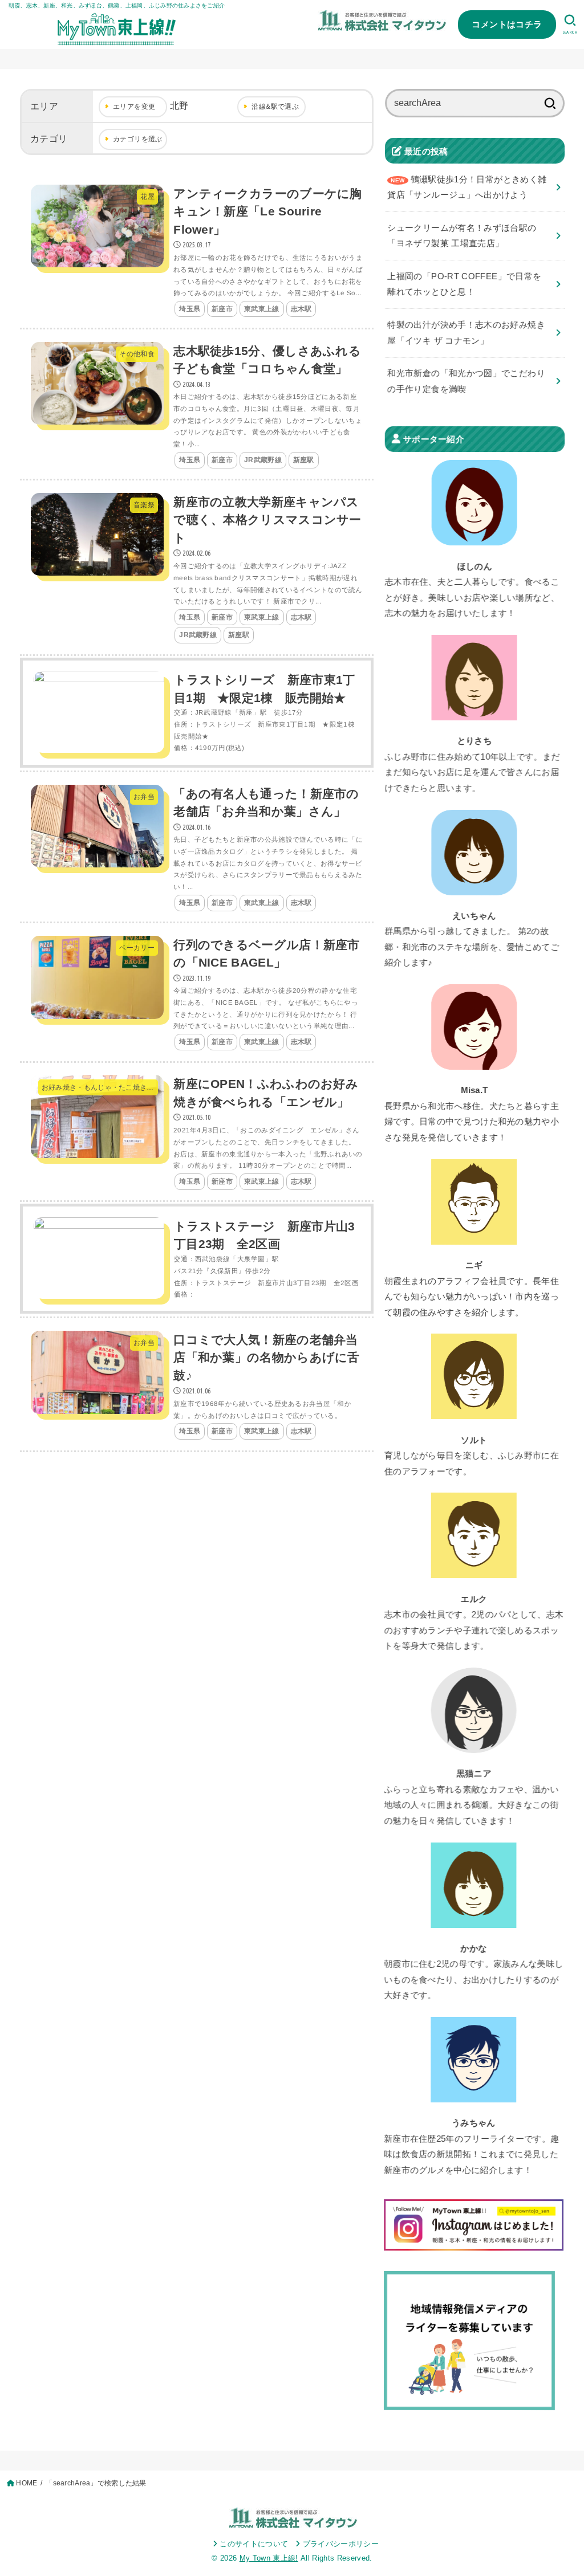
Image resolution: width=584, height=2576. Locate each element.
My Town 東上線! (269, 2558)
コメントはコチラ (507, 24)
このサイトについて (254, 2544)
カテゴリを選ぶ (138, 139)
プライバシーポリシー (341, 2544)
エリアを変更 (134, 107)
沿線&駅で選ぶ (275, 107)
